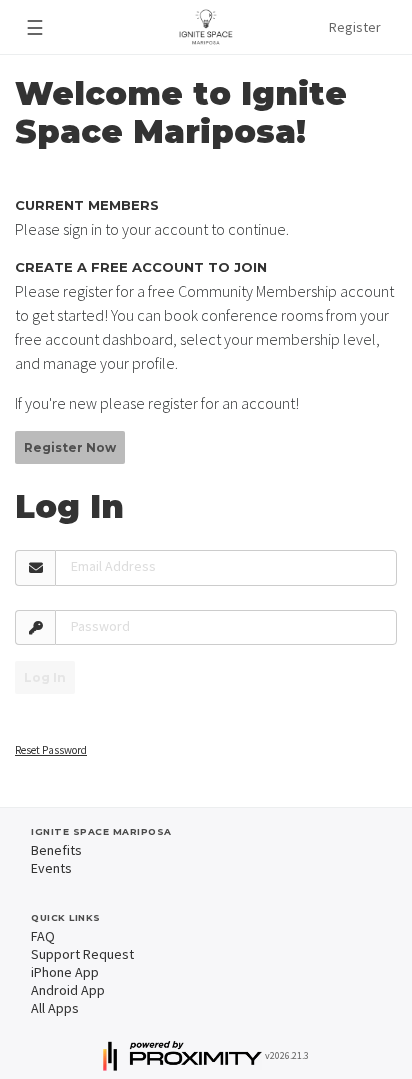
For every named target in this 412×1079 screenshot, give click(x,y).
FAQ (43, 936)
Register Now (70, 447)
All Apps (55, 1008)
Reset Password (51, 750)
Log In (45, 677)
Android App (68, 990)
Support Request (82, 954)
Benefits (56, 850)
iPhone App (65, 972)
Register (355, 27)
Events (51, 868)
